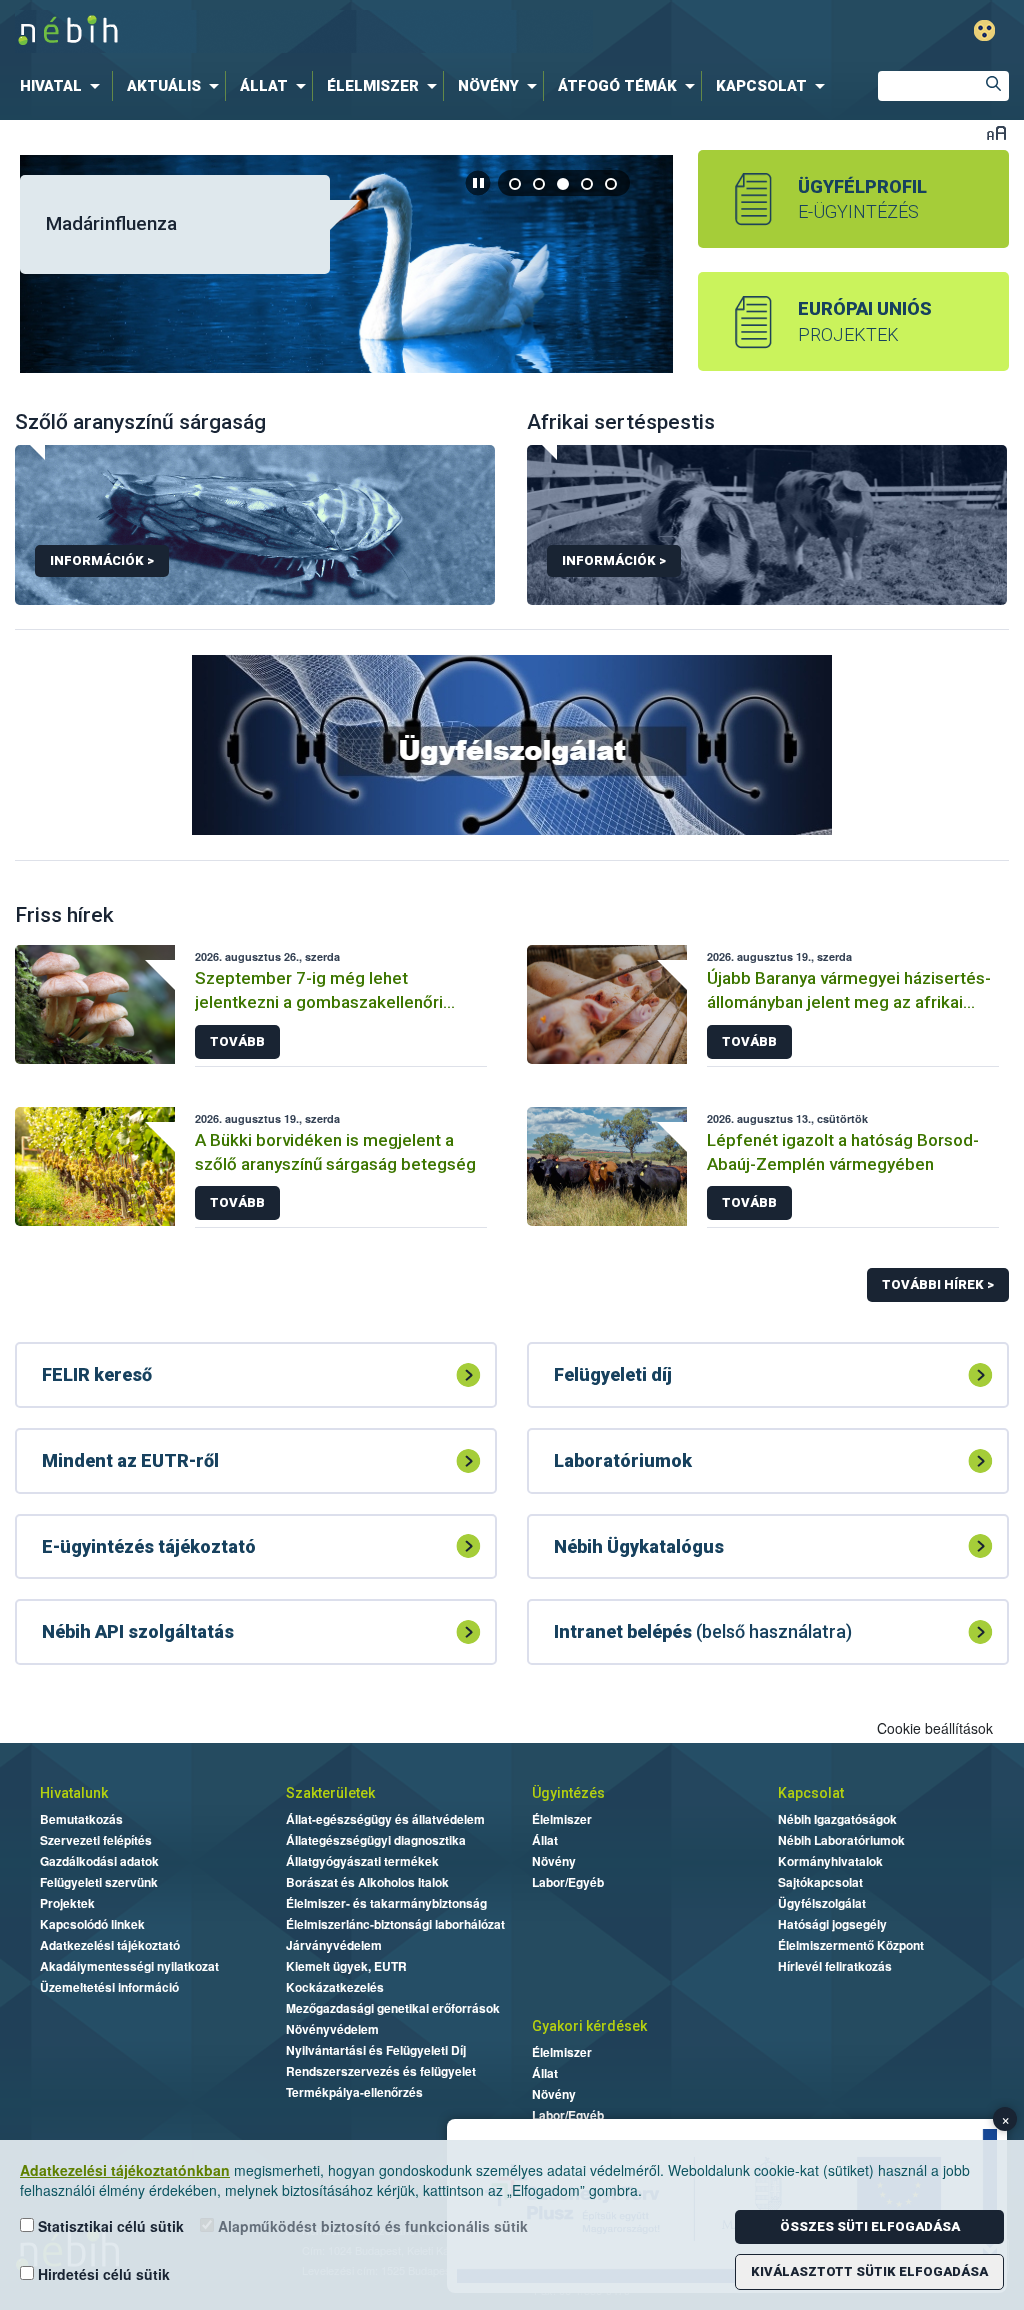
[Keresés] (994, 86)
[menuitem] (64, 86)
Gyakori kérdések (589, 2026)
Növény (554, 1861)
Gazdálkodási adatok (99, 1861)
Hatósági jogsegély (832, 1924)
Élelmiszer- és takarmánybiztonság (386, 1903)
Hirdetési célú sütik (102, 2274)
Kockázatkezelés (335, 1987)
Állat (545, 1840)
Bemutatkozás (81, 1819)
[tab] (516, 183)
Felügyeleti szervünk (99, 1882)
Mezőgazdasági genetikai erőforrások (393, 2008)
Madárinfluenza (111, 223)
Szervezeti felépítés (96, 1840)
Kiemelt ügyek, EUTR (346, 1966)
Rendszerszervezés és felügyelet (381, 2071)
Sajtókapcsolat (820, 1882)
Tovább (237, 1041)
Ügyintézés (568, 1793)
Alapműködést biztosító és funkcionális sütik (371, 2226)
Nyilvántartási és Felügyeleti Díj (376, 2050)
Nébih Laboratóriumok (841, 1840)
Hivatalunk (74, 1793)
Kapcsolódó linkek (92, 1924)
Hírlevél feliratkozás (835, 1966)
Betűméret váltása (996, 132)
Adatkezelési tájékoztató (110, 1945)
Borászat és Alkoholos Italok (367, 1882)
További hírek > (938, 1284)
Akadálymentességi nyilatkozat (129, 1966)
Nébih (304, 31)
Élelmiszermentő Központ (851, 1945)
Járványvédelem (334, 1945)
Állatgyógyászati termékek (362, 1861)
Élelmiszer (562, 1819)
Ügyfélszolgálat (822, 1903)
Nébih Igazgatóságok (837, 1819)
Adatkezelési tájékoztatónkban (125, 2170)
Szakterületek (330, 1793)
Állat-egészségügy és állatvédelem (385, 1819)
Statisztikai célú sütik (109, 2226)
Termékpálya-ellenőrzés (354, 2092)
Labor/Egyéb (568, 1882)
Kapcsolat (811, 1793)
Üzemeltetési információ (109, 1987)
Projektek (67, 1903)
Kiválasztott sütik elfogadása (869, 2271)
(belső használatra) (703, 1631)
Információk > (102, 560)
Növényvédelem (332, 2029)
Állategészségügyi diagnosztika (376, 1840)
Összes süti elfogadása (870, 2226)
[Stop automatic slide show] (478, 183)
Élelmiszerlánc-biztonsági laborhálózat (395, 1924)
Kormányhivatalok (830, 1861)
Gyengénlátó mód (984, 30)
